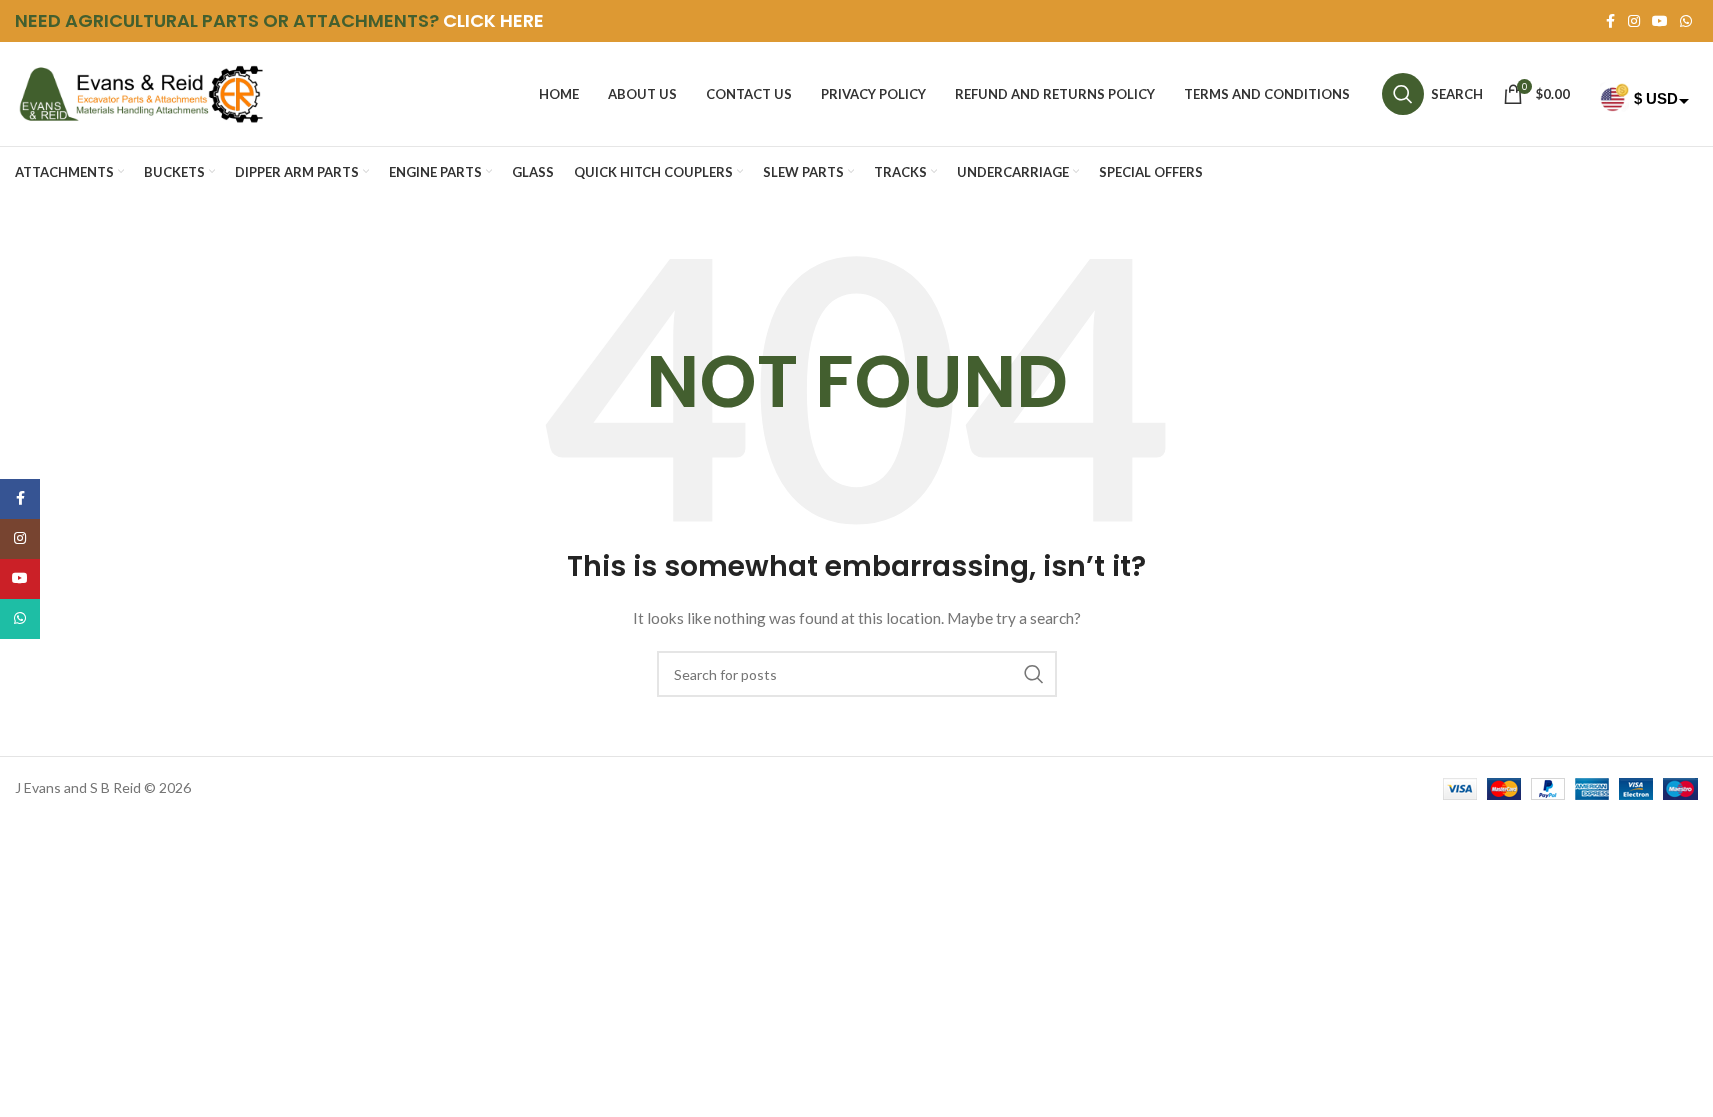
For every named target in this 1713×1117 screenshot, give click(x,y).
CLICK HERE (493, 20)
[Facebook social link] (1610, 21)
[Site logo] (140, 92)
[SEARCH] (1034, 674)
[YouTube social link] (1660, 21)
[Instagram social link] (1634, 21)
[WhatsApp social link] (1686, 21)
